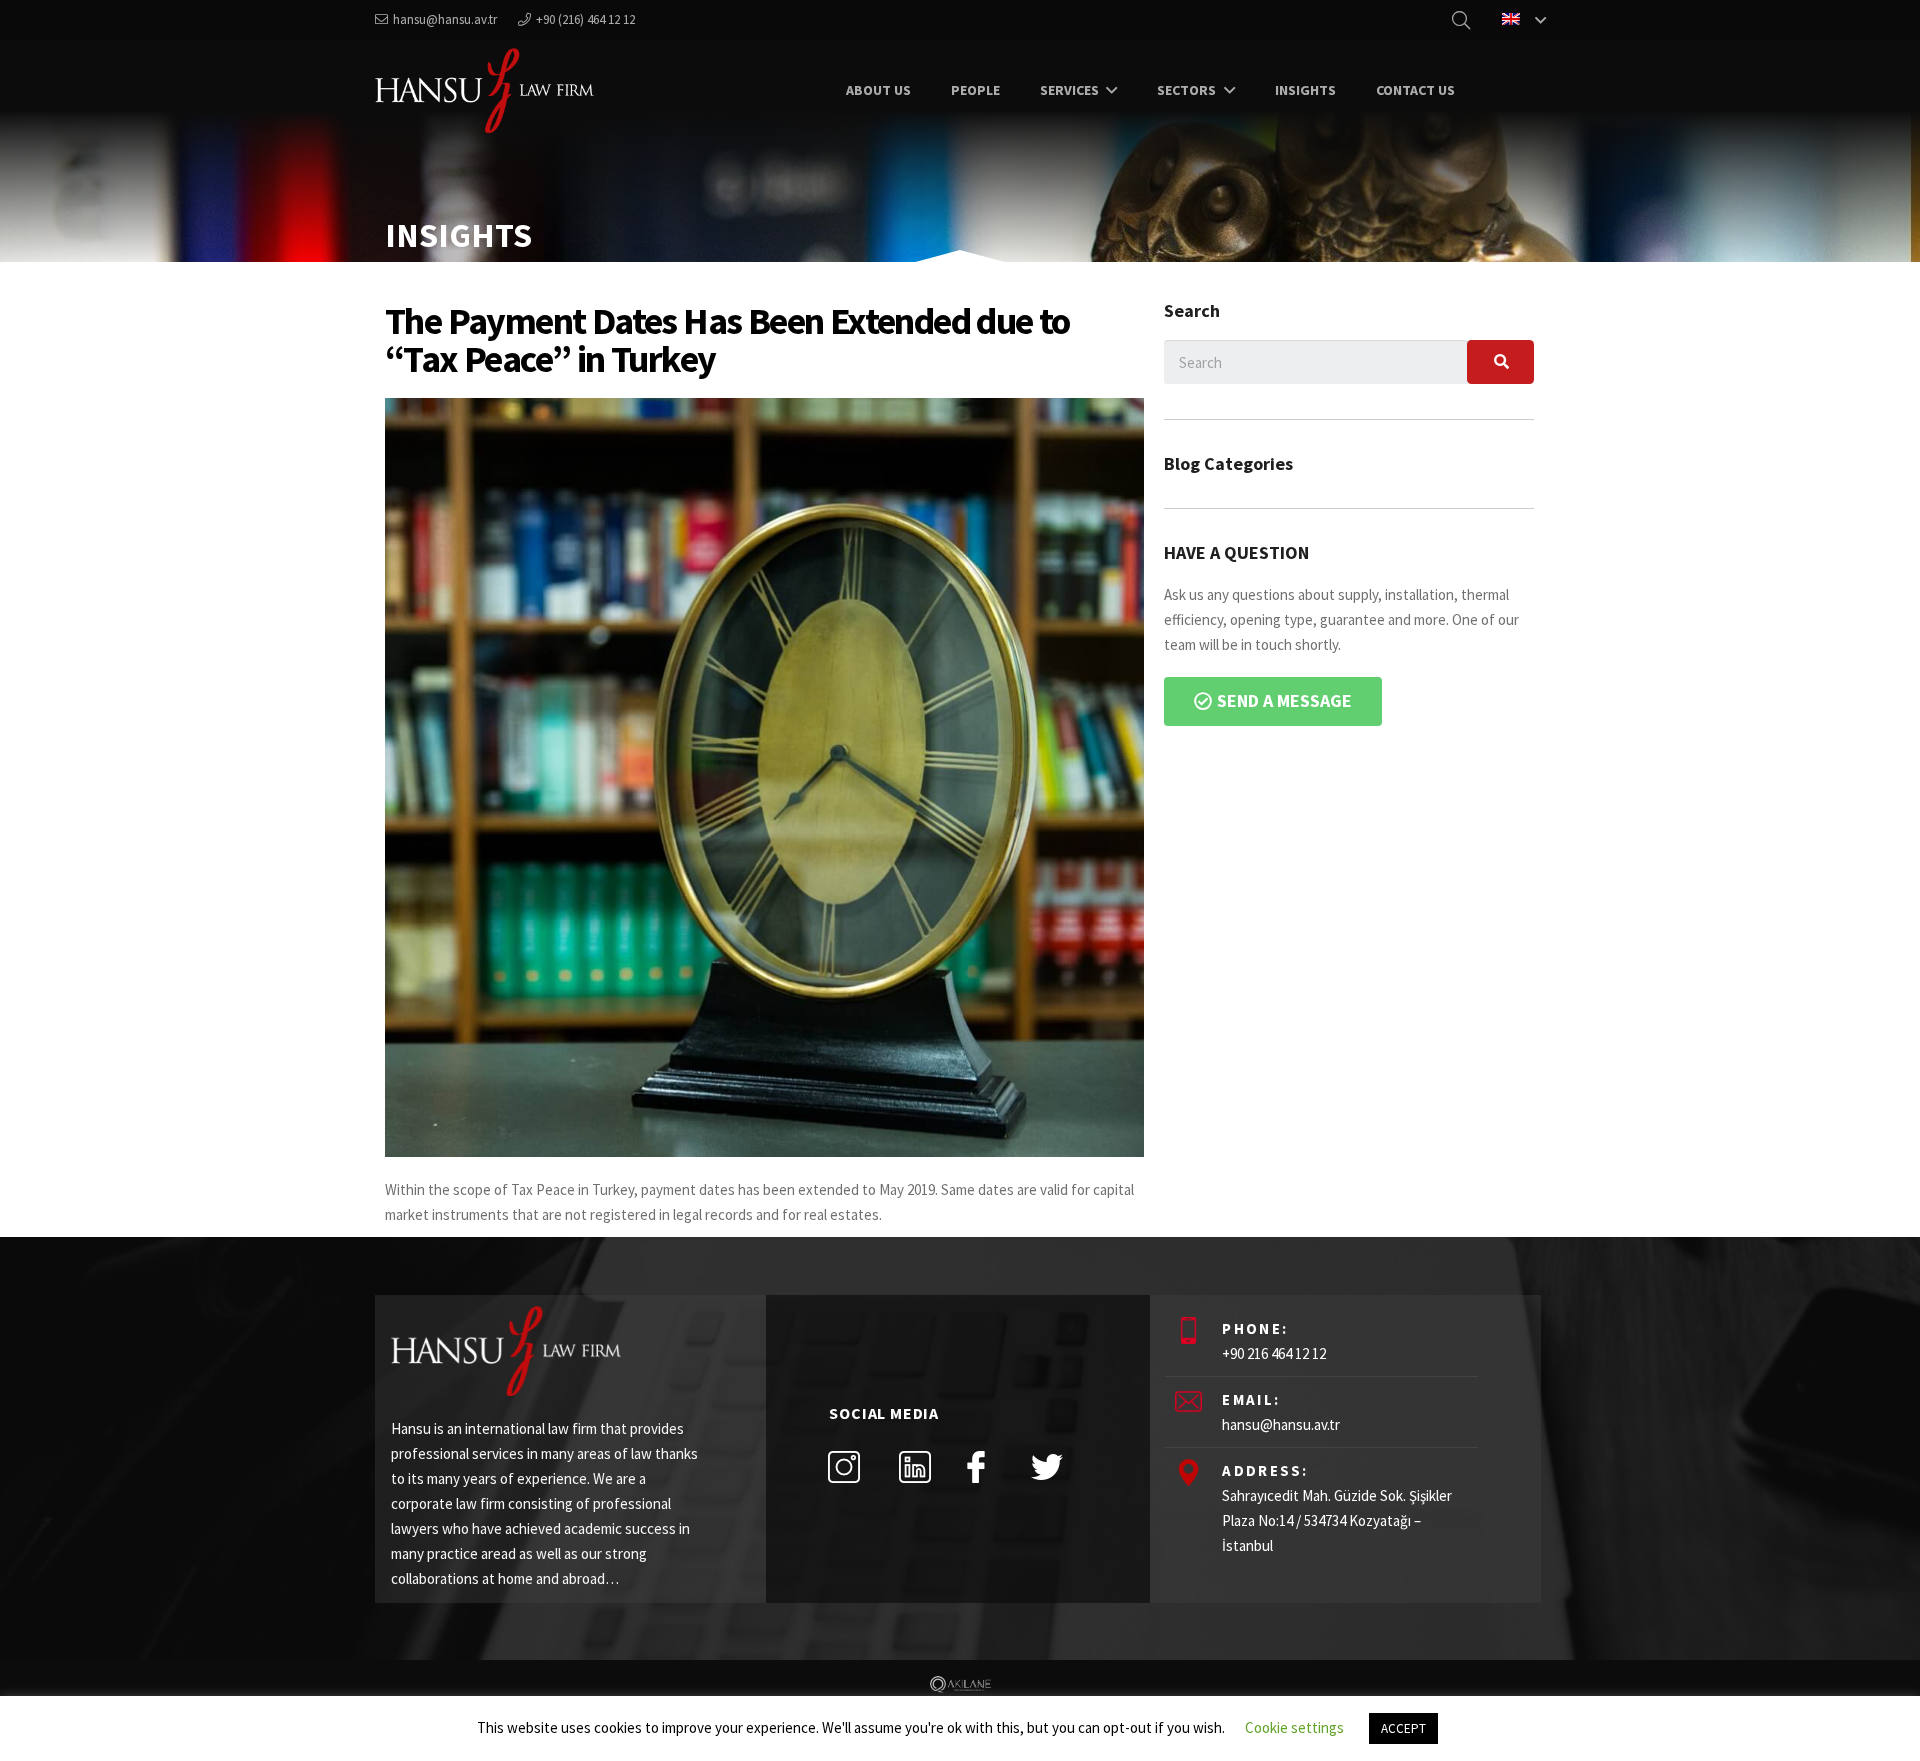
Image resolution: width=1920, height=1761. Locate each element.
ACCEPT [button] (1403, 1728)
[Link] (484, 90)
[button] (1273, 701)
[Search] (1500, 362)
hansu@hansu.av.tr (1281, 1424)
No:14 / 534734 (1302, 1520)
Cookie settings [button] (1294, 1727)
